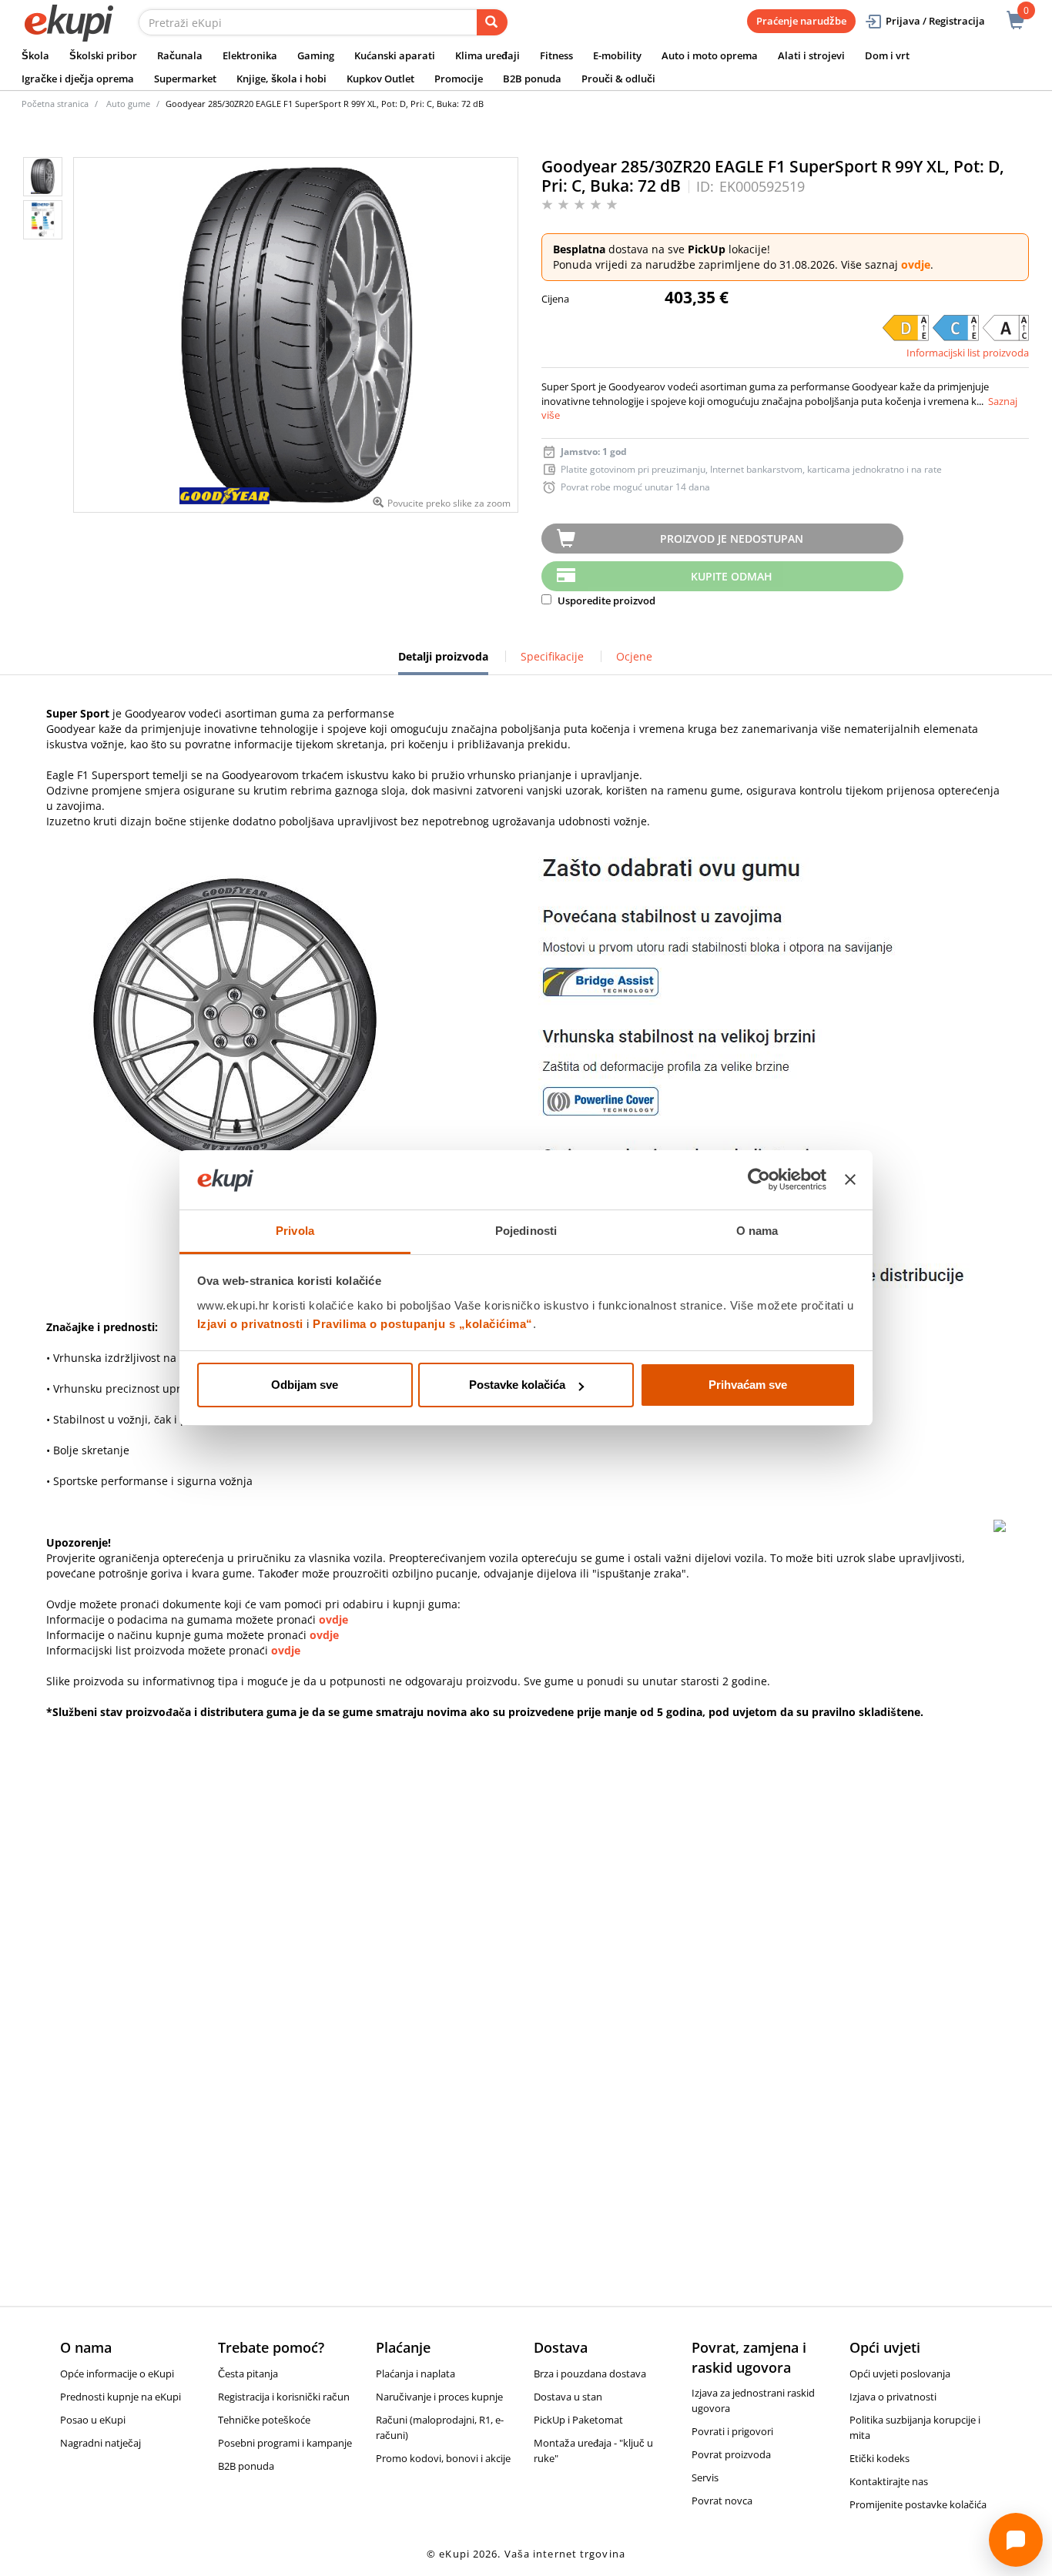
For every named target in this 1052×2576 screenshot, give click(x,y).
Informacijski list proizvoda (968, 353)
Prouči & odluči (618, 79)
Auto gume (128, 104)
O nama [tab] (757, 1231)
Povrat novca (722, 2501)
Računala (180, 55)
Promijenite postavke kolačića (918, 2504)
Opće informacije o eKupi (117, 2374)
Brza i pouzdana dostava (590, 2374)
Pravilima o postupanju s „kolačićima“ (423, 1324)
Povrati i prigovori (732, 2431)
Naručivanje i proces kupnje (439, 2397)
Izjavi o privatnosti (250, 1324)
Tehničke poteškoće (264, 2420)
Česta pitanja (248, 2374)
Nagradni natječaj (101, 2443)
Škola (35, 55)
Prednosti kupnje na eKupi (121, 2397)
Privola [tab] (295, 1231)
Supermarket (185, 79)
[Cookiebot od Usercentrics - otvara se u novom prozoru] (759, 1180)
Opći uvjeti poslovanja (900, 2374)
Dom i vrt (887, 55)
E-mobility (617, 55)
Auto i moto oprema (710, 55)
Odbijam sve (305, 1385)
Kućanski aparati (395, 55)
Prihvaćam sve (748, 1385)
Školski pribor (103, 55)
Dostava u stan (568, 2397)
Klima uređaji (487, 55)
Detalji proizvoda (443, 662)
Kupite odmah (732, 576)
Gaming (316, 55)
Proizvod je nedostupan (732, 539)
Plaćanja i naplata (415, 2374)
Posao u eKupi (93, 2420)
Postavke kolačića (517, 1385)
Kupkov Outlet (380, 79)
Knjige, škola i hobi (281, 79)
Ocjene (634, 656)
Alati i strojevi (811, 55)
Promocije (459, 79)
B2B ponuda (532, 79)
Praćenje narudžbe (801, 21)
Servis (705, 2477)
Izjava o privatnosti (893, 2397)
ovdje (916, 264)
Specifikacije (552, 656)
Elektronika (250, 55)
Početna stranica (55, 104)
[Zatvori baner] (850, 1180)
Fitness (556, 55)
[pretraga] (492, 22)
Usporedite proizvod (605, 601)
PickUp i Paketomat (578, 2420)
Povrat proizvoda (731, 2454)
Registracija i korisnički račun (284, 2397)
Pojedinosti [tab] (526, 1231)
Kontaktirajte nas (889, 2481)
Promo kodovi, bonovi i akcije (443, 2458)
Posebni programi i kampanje (285, 2443)
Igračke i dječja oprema (78, 79)
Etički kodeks (879, 2458)
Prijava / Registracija (935, 21)
